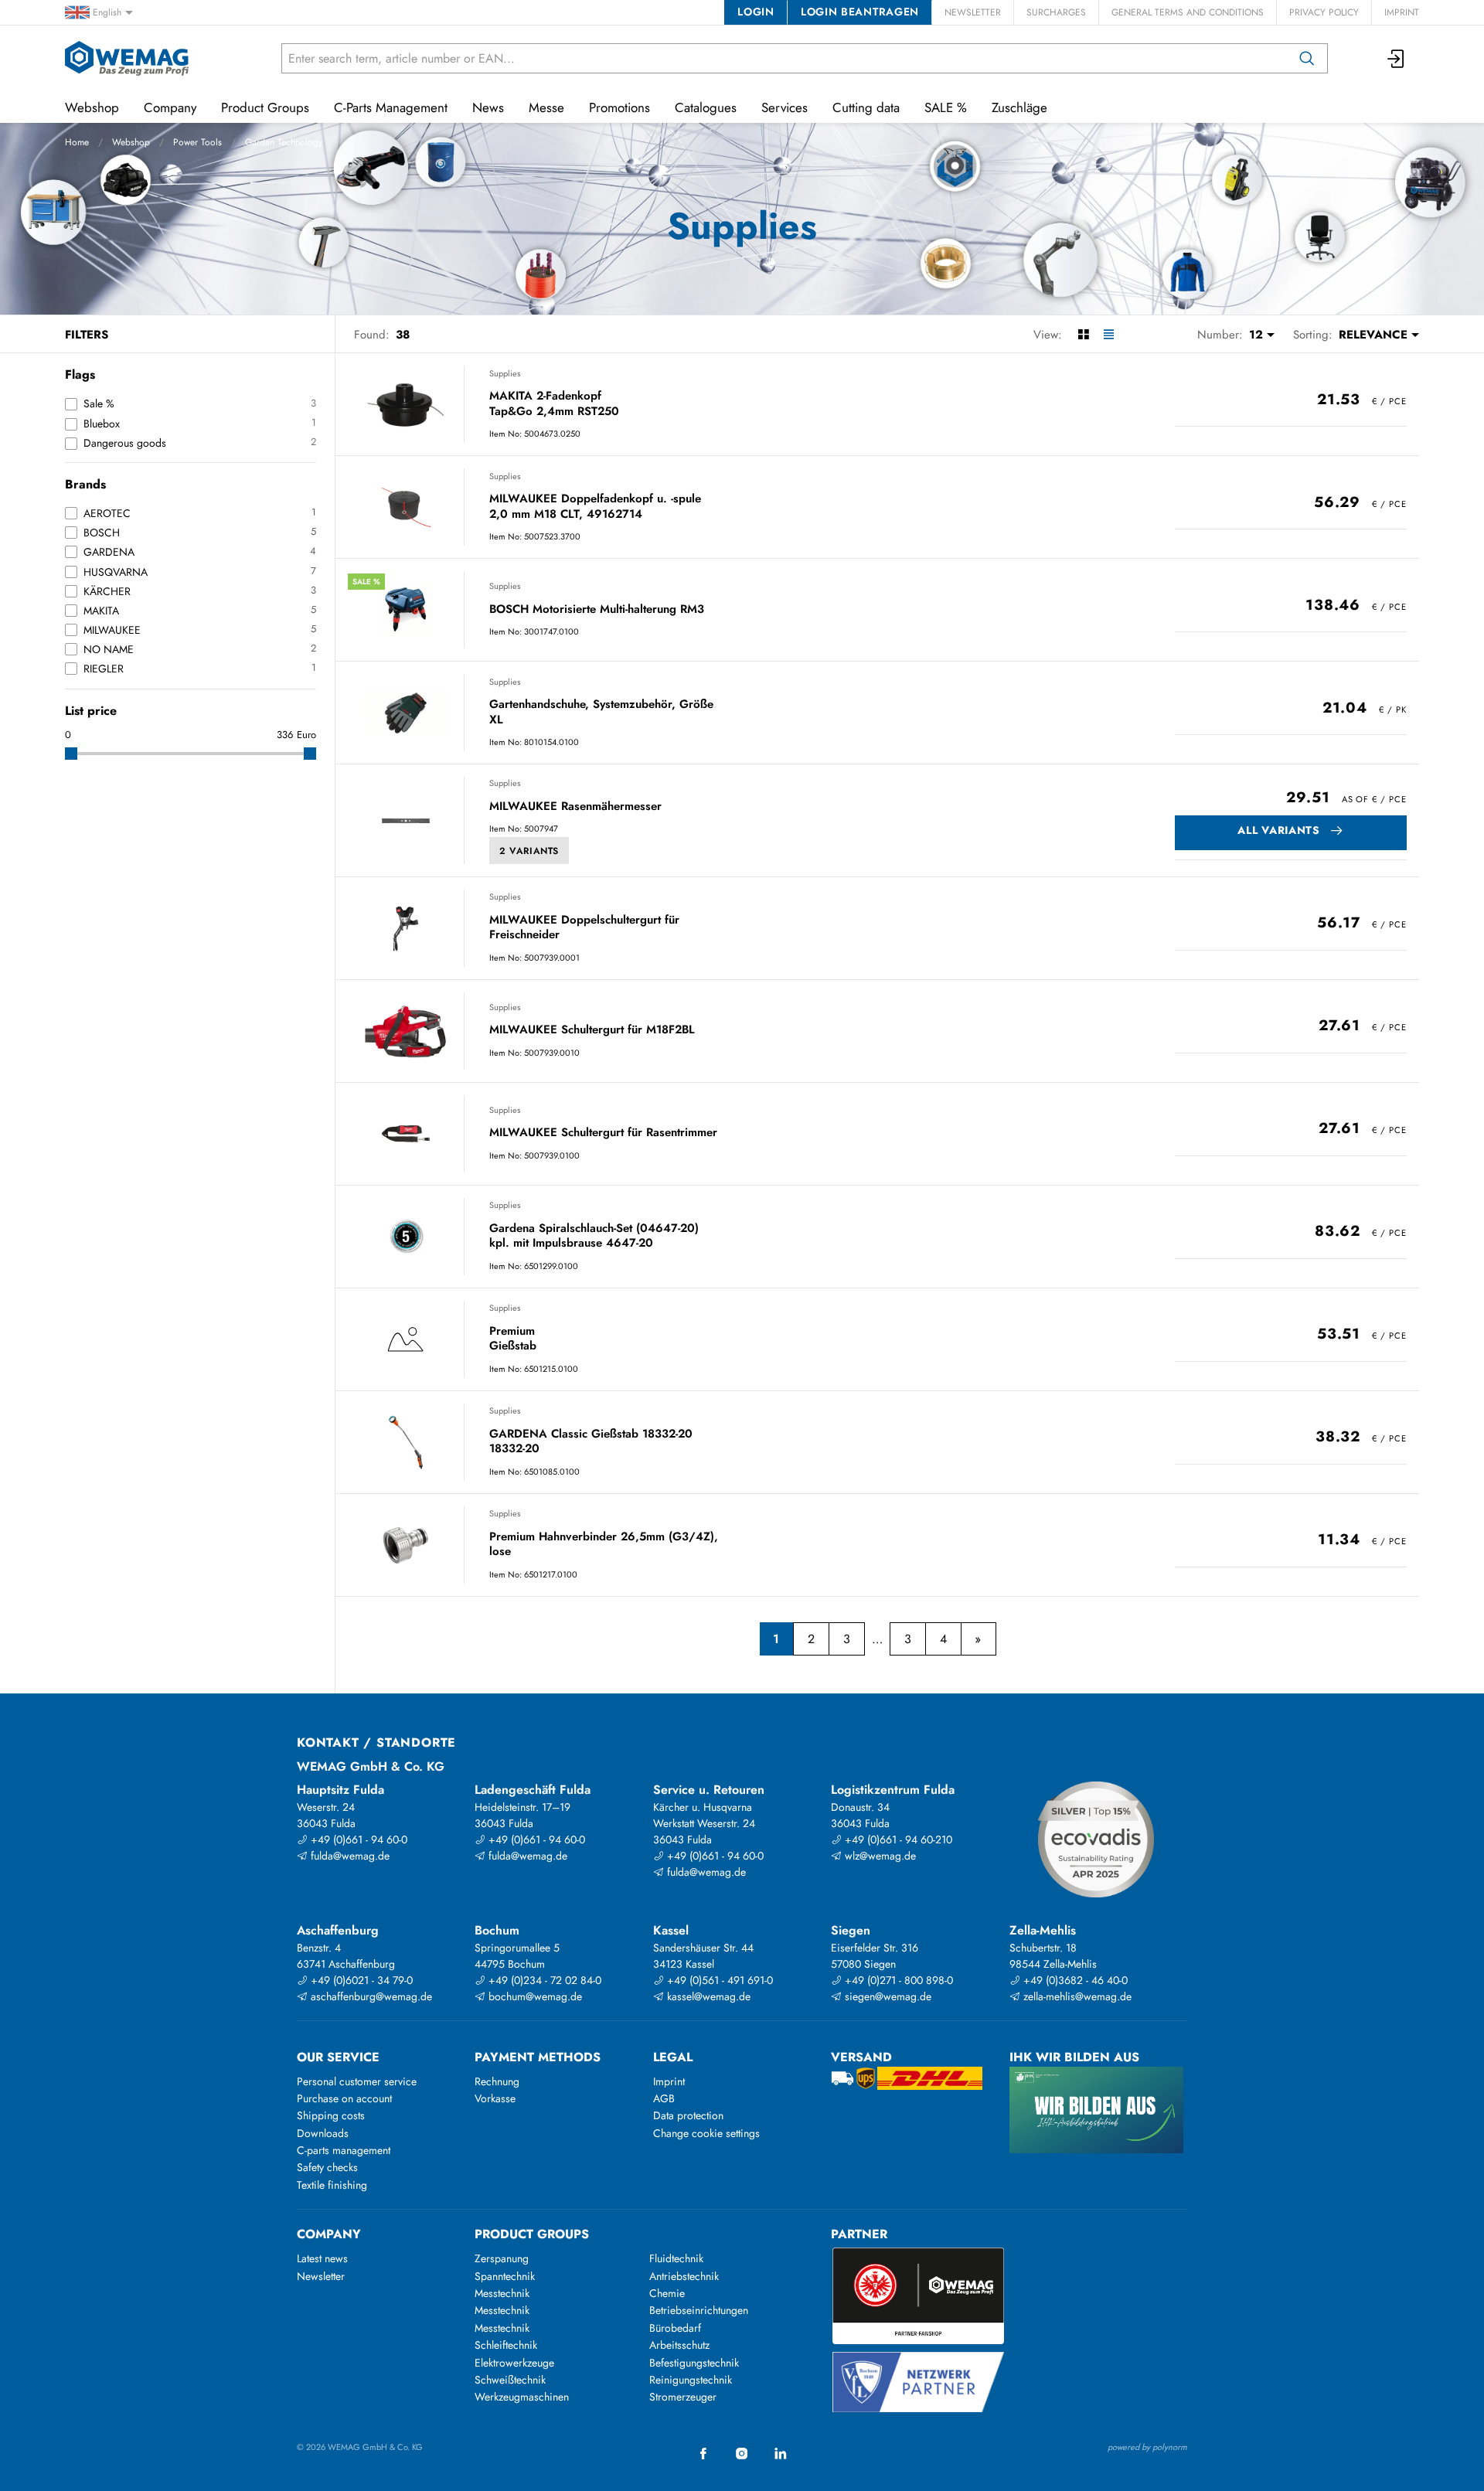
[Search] (1307, 58)
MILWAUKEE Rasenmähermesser (575, 807)
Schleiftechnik (506, 2345)
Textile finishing (332, 2185)
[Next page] (978, 1639)
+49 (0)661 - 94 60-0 (357, 1839)
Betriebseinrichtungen (699, 2310)
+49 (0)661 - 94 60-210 (897, 1839)
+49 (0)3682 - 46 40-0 (1074, 1980)
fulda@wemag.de (349, 1856)
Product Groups (265, 107)
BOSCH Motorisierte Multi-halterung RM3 (597, 610)
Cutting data (866, 107)
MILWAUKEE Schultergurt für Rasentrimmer (603, 1133)
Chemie (667, 2293)
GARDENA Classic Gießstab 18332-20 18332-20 (591, 1442)
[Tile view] (1083, 335)
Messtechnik (502, 2293)
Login (756, 12)
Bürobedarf (675, 2328)
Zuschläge (1019, 107)
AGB (664, 2098)
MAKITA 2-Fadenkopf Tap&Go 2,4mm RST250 (554, 404)
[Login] (1397, 58)
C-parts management (344, 2150)
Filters (87, 335)
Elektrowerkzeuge (514, 2363)
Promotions (619, 107)
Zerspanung (502, 2258)
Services (785, 107)
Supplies (505, 373)
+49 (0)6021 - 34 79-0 (360, 1980)
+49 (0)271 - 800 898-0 (897, 1980)
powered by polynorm (1147, 2447)
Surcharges (1056, 12)
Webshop (131, 142)
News (488, 107)
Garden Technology (284, 142)
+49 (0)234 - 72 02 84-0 (543, 1980)
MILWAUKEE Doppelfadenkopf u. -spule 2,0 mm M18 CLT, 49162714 (595, 507)
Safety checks (327, 2167)
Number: (1220, 335)
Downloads (323, 2133)
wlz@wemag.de (879, 1856)
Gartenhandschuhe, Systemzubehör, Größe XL (601, 712)
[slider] (71, 754)
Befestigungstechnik (694, 2363)
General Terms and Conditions (1188, 12)
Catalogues (706, 107)
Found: (372, 335)
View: (1048, 335)
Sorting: (1313, 335)
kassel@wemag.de (707, 1996)
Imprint (1402, 12)
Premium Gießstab (513, 1339)
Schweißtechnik (510, 2380)
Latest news (322, 2258)
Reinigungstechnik (691, 2380)
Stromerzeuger (683, 2397)
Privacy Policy (1324, 12)
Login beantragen (860, 12)
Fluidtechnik (676, 2258)
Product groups (532, 2234)
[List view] (1109, 335)
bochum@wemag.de (534, 1996)
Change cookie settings (706, 2133)
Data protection (688, 2115)
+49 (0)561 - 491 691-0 (718, 1980)
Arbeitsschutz (679, 2345)
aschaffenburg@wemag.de (370, 1996)
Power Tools (197, 142)
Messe (546, 107)
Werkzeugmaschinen (522, 2397)
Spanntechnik (505, 2276)
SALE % (946, 107)
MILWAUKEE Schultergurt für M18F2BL (592, 1030)
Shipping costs (331, 2115)
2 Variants (529, 851)
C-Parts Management (391, 107)
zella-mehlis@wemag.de (1076, 1996)
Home (77, 142)
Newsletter (973, 12)
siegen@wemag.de (887, 1996)
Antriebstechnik (684, 2276)
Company (170, 107)
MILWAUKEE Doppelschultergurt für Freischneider (584, 928)
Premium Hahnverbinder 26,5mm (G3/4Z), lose (604, 1545)
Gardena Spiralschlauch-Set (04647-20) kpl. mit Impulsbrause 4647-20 (594, 1236)
